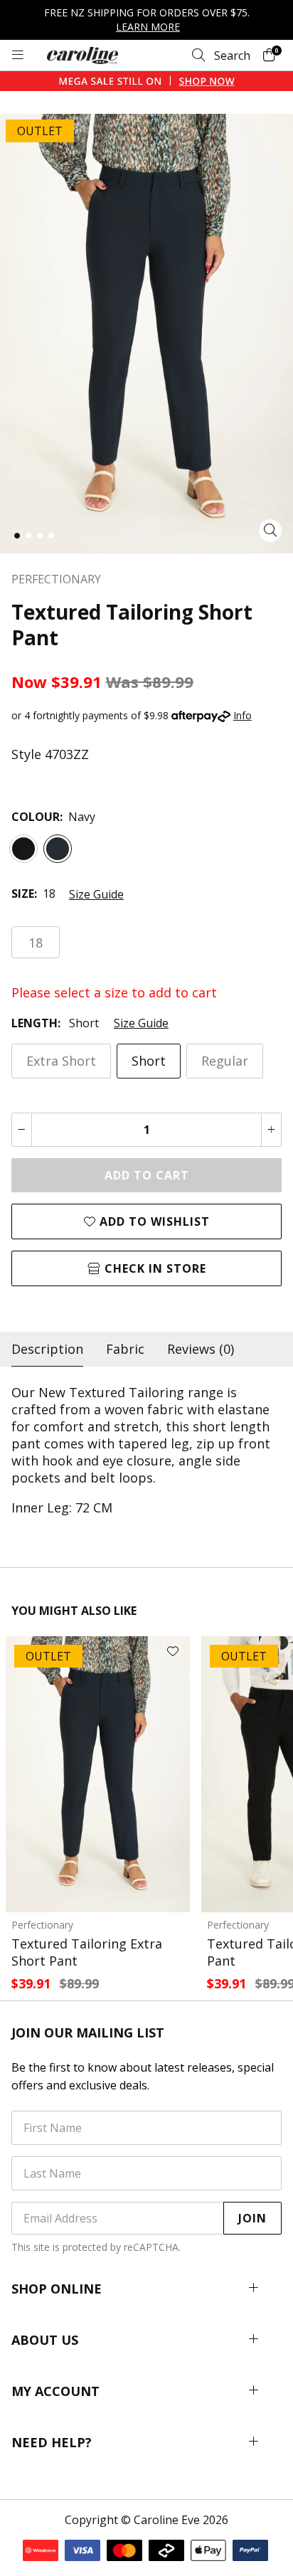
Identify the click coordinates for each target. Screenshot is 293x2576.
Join (252, 2218)
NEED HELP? (52, 2442)
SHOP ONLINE (57, 2289)
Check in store (154, 1268)
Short (149, 1061)
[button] (17, 536)
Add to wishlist (153, 1221)
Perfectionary (42, 1925)
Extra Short (61, 1061)
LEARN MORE (148, 27)
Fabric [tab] (125, 1349)
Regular (225, 1061)
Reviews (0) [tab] (201, 1349)
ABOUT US (45, 2340)
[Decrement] (22, 1130)
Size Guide (96, 894)
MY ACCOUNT (55, 2391)
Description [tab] (47, 1349)
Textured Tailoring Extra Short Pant (87, 1952)
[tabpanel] (146, 1450)
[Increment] (271, 1130)
